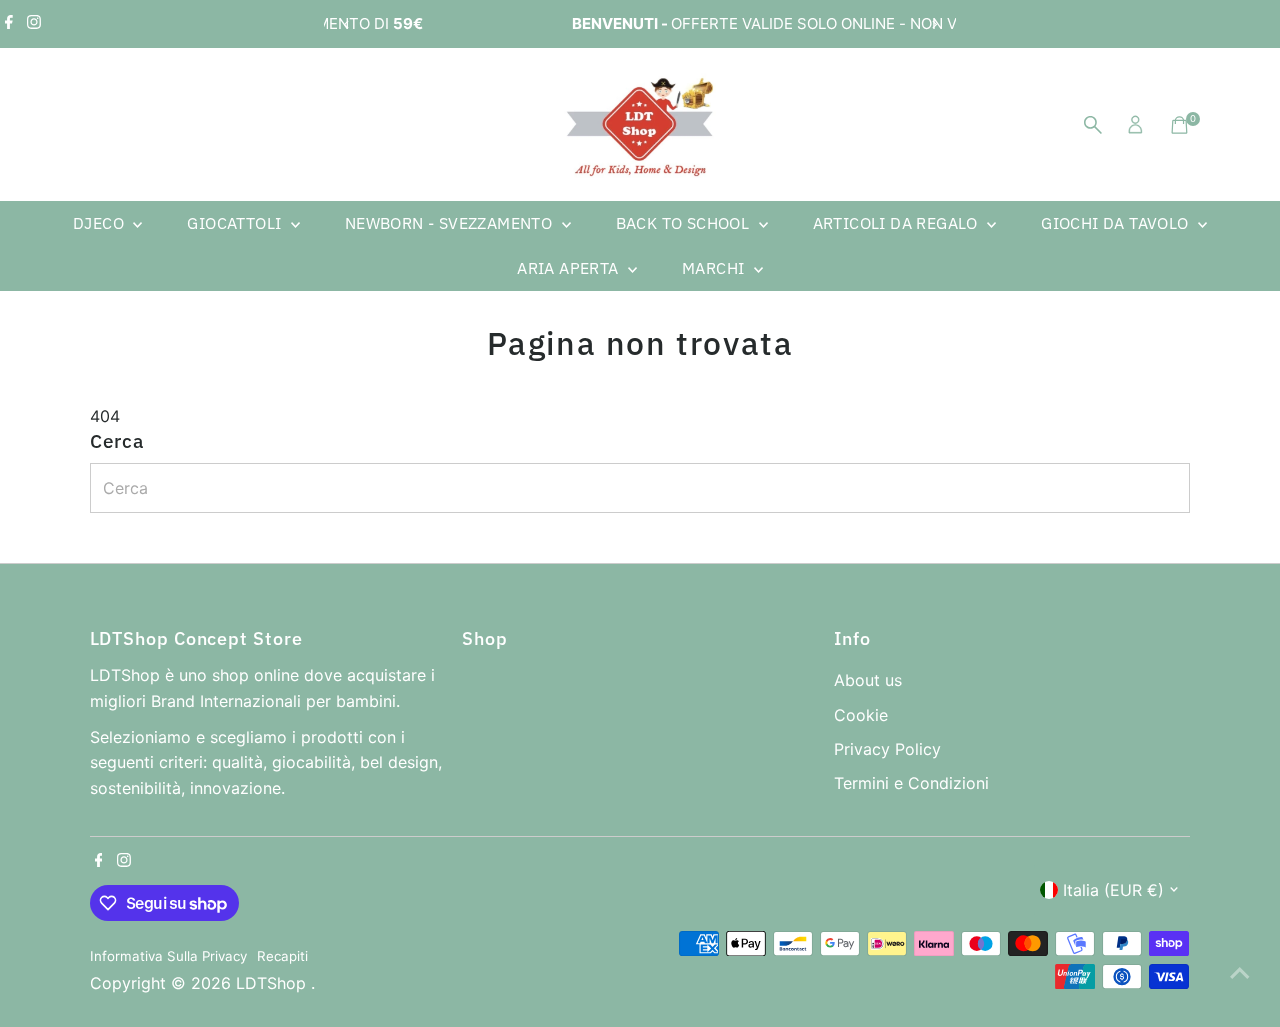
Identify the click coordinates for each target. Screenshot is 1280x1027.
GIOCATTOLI (236, 223)
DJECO (100, 223)
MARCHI (715, 268)
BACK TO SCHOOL (685, 223)
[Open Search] (1093, 125)
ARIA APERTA (570, 268)
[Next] (933, 24)
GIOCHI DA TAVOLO (1117, 223)
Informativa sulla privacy (168, 956)
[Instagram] (34, 24)
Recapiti (282, 956)
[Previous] (346, 24)
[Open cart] (1179, 125)
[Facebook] (9, 24)
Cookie (861, 715)
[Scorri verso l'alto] (1240, 972)
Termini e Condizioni (911, 783)
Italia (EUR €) (1113, 890)
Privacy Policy (887, 749)
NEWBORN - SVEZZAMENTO (451, 223)
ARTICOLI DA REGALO (898, 223)
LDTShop (273, 983)
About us (868, 680)
